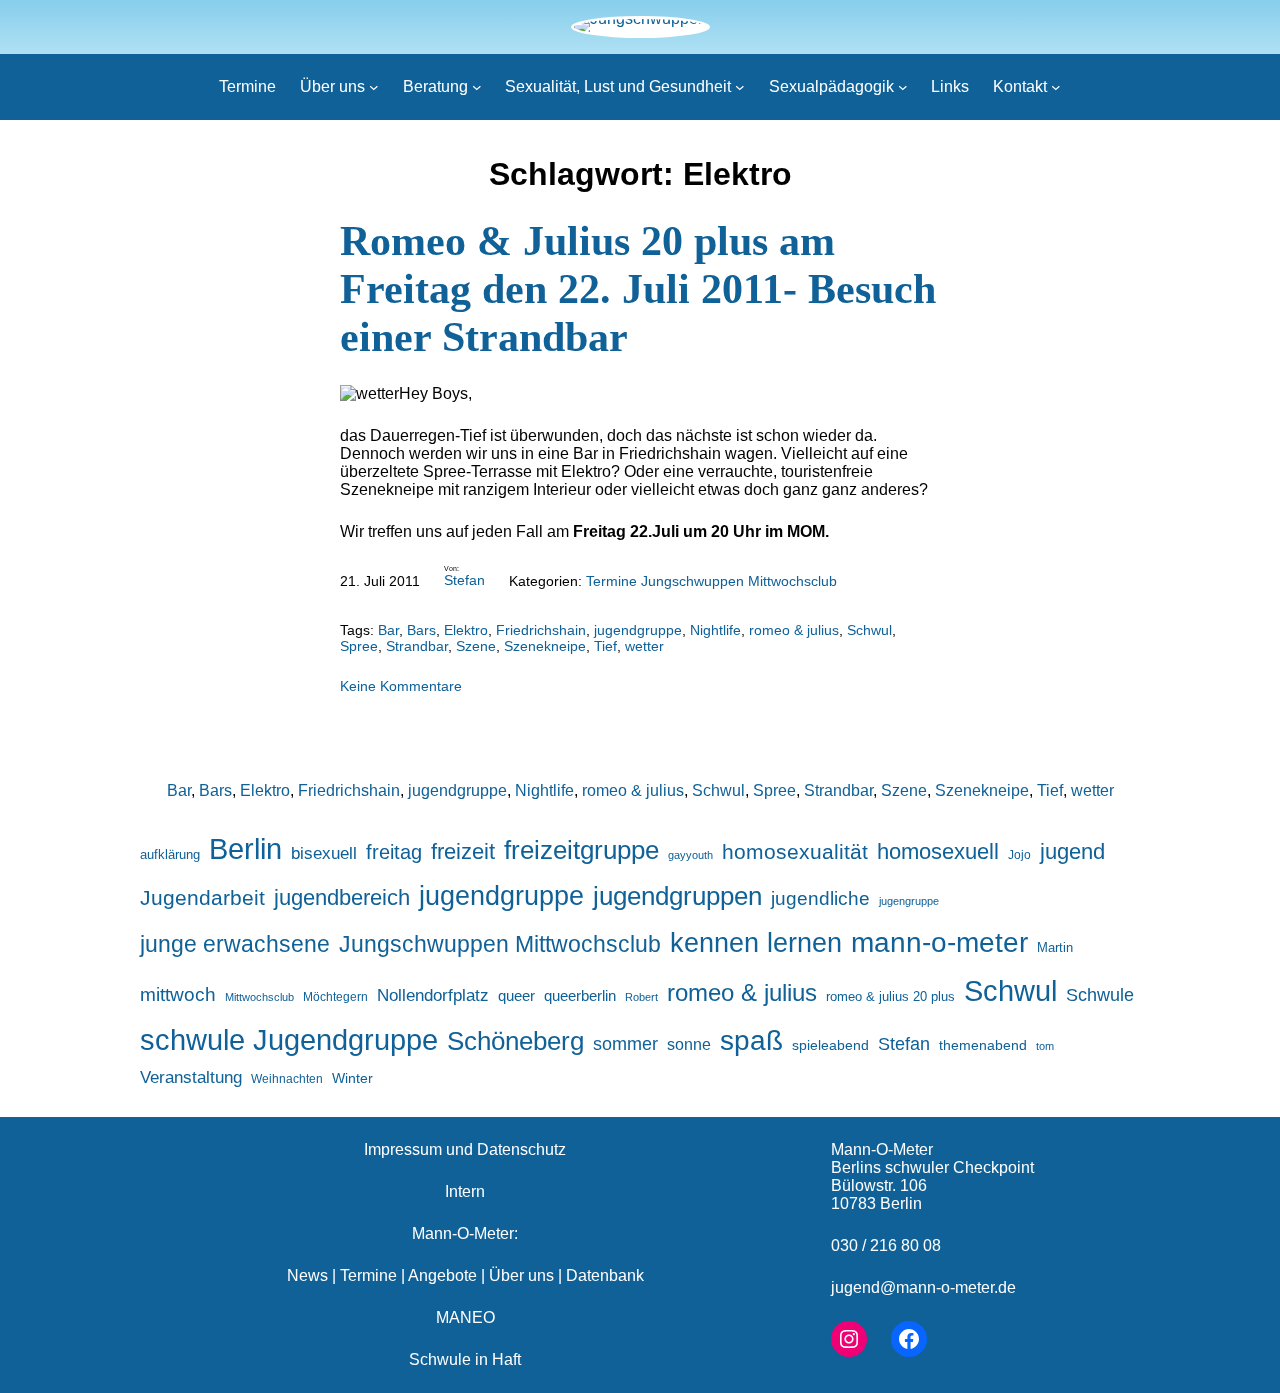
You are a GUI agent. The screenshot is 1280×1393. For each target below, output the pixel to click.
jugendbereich (342, 897)
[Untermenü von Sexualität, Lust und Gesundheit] (740, 87)
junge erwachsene (235, 944)
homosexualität (795, 851)
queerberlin (580, 995)
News (307, 1275)
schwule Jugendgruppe (289, 1040)
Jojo (1019, 854)
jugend (1072, 851)
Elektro (466, 630)
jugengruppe (909, 901)
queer (516, 995)
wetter (644, 646)
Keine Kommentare (401, 686)
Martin (1055, 947)
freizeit (463, 851)
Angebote (442, 1275)
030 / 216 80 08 (886, 1245)
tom (1045, 1046)
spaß (751, 1040)
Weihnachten (287, 1078)
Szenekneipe (545, 646)
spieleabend (830, 1045)
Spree (359, 646)
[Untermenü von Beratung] (477, 87)
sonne (689, 1044)
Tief (605, 646)
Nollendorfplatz (433, 995)
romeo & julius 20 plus (890, 996)
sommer (625, 1044)
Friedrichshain (541, 630)
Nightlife (715, 630)
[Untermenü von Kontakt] (1056, 87)
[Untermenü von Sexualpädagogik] (903, 87)
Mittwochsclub (259, 997)
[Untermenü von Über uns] (374, 87)
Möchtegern (335, 997)
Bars (421, 630)
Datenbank (605, 1275)
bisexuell (324, 853)
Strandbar (417, 646)
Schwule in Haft (465, 1359)
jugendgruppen (677, 896)
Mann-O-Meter (882, 1149)
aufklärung (170, 854)
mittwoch (178, 994)
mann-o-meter (939, 942)
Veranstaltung (191, 1077)
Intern (465, 1191)
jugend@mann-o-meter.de (923, 1287)
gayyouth (690, 855)
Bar (388, 630)
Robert (641, 997)
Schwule (1100, 995)
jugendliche (820, 898)
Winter (352, 1078)
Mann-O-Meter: (465, 1233)
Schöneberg (515, 1041)
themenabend (983, 1045)
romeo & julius (794, 630)
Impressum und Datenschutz (465, 1149)
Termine (368, 1275)
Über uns (521, 1275)
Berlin (245, 848)
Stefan (464, 580)
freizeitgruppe (581, 850)
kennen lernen (756, 943)
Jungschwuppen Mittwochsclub (500, 944)
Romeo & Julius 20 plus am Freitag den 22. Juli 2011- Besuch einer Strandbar (638, 289)
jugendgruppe (638, 630)
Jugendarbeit (202, 898)
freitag (394, 852)
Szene (476, 646)
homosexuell (938, 851)
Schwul (869, 630)
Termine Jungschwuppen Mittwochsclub (711, 581)
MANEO (465, 1317)
